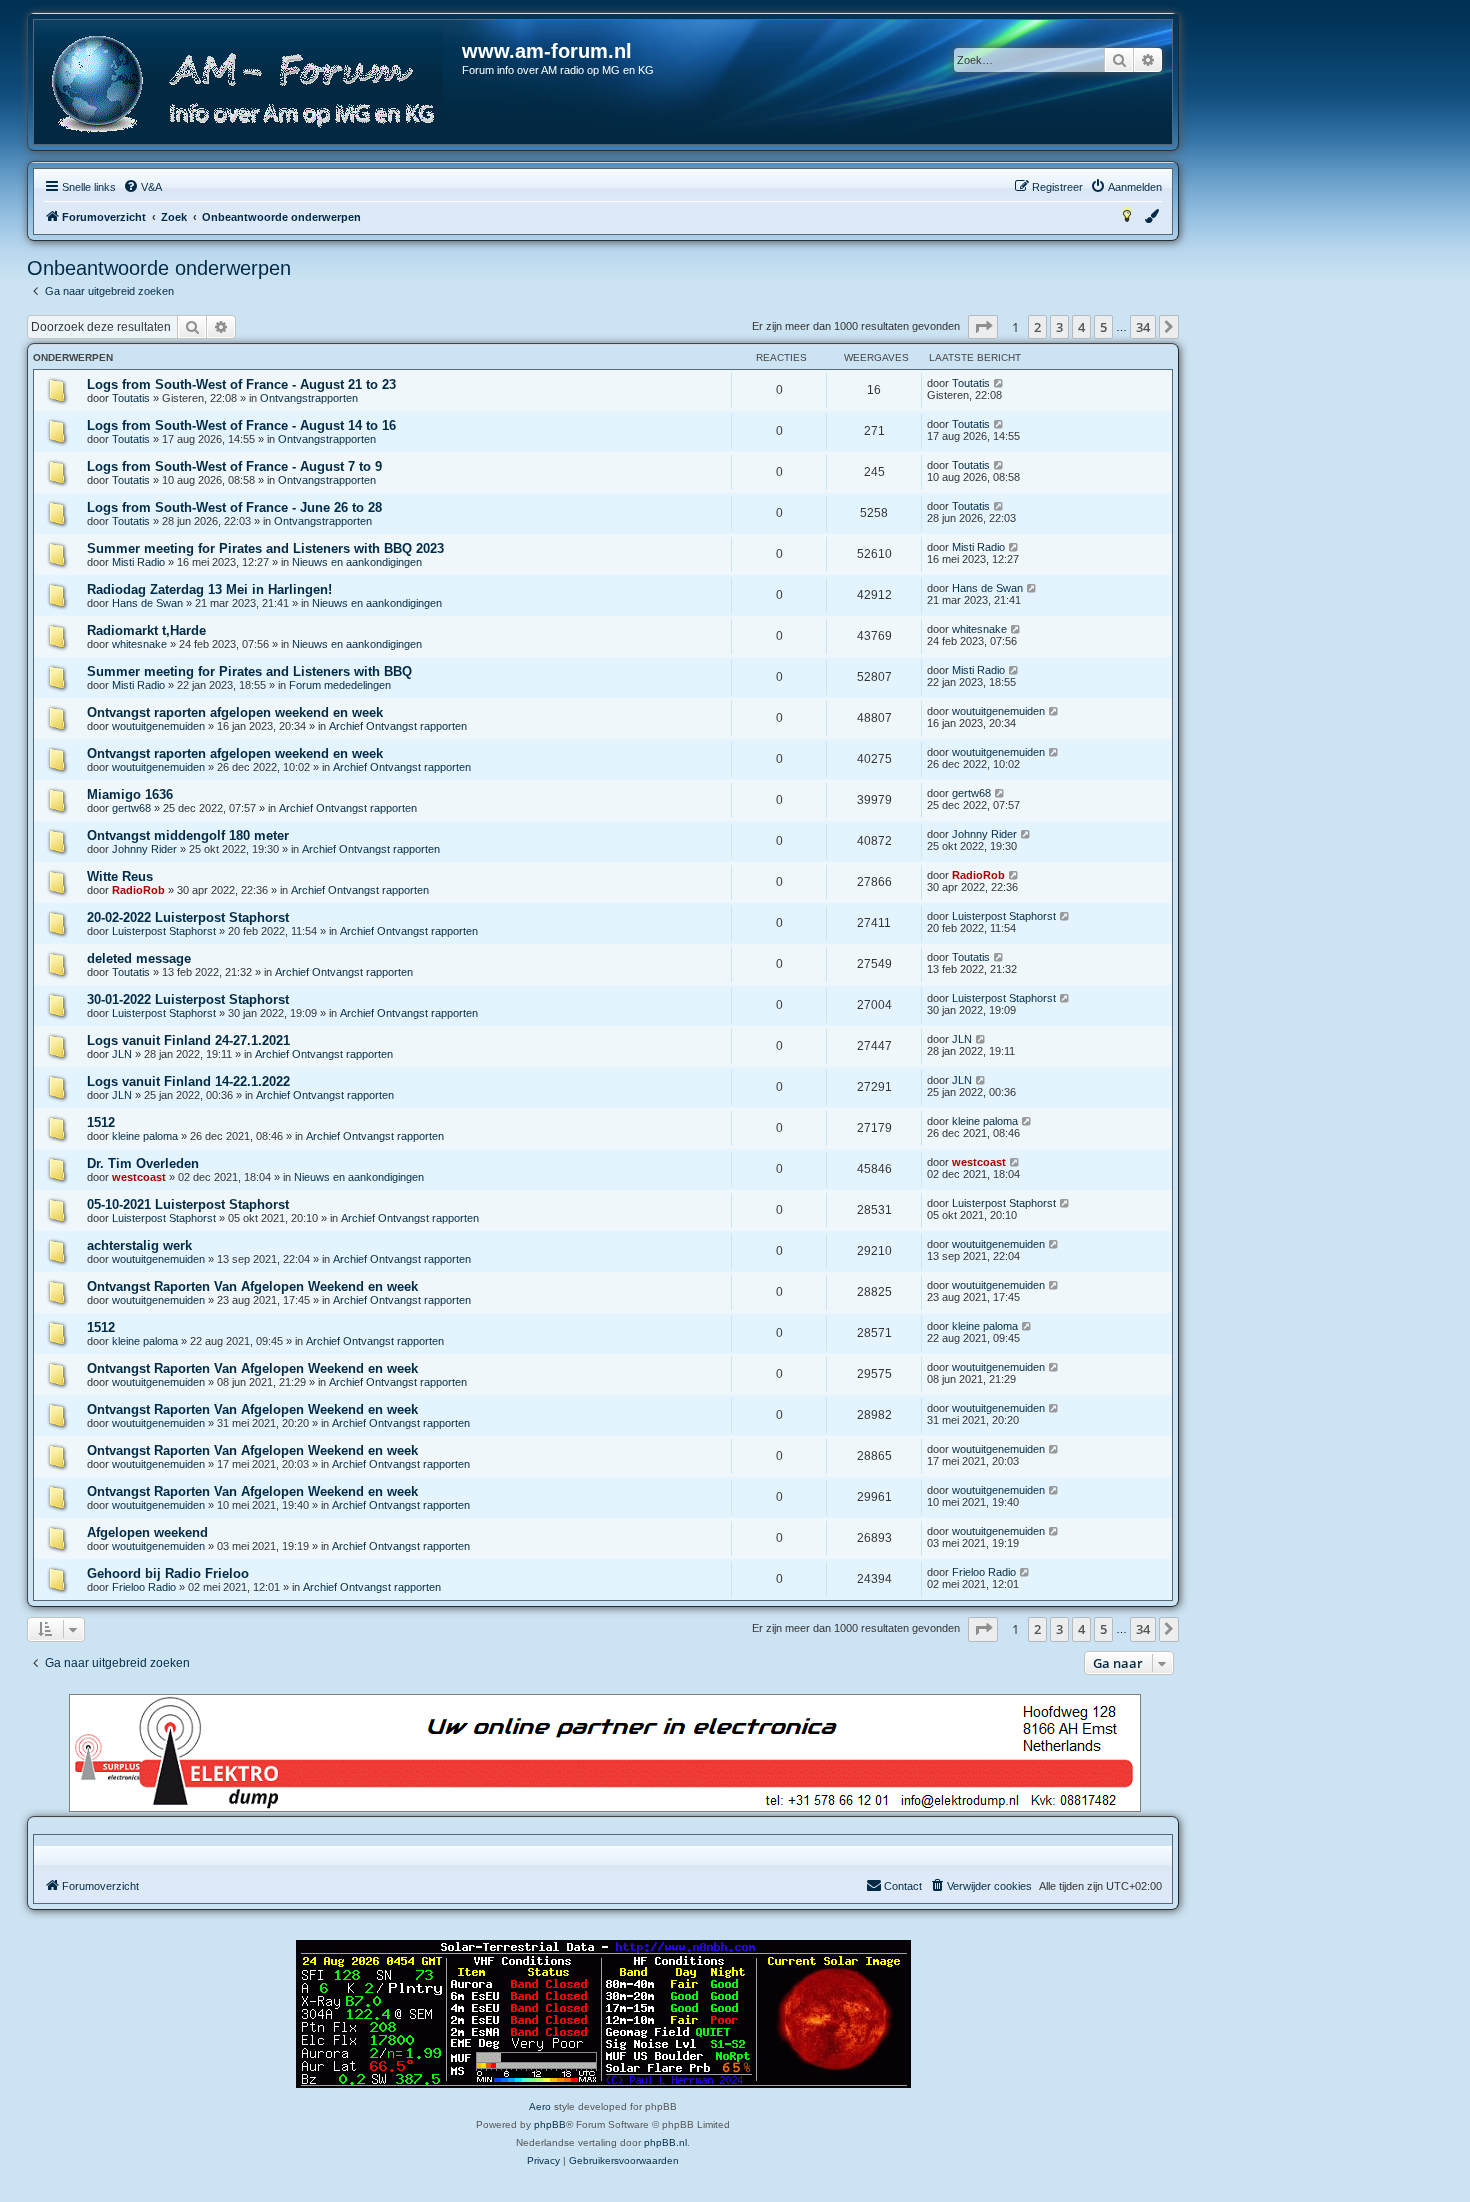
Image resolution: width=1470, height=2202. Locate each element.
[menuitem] (142, 187)
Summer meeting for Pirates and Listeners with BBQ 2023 (265, 548)
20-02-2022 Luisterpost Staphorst (188, 917)
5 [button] (1103, 327)
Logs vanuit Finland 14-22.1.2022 (188, 1081)
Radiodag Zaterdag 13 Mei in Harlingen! (209, 589)
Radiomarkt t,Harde (146, 630)
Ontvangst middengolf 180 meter (188, 835)
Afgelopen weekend (147, 1532)
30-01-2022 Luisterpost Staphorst (188, 999)
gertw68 (131, 808)
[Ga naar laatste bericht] (999, 383)
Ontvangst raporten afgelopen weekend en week (235, 712)
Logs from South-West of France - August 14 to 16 (241, 425)
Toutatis (131, 398)
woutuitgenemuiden (158, 726)
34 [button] (1143, 327)
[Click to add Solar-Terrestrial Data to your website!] (603, 2014)
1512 (101, 1122)
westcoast (139, 1177)
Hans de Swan (147, 603)
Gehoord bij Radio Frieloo (168, 1573)
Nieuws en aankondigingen (357, 562)
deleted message (139, 958)
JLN (122, 1054)
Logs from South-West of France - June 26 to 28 (234, 507)
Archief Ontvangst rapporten (398, 726)
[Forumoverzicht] (249, 84)
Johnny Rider (144, 849)
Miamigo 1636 (130, 794)
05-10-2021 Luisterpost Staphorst (188, 1204)
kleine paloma (145, 1136)
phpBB (550, 2124)
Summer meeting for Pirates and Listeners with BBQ (249, 671)
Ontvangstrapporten (309, 398)
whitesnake (139, 644)
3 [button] (1059, 327)
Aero (540, 2106)
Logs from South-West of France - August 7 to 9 (234, 466)
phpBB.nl (665, 2142)
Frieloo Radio (144, 1587)
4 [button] (1081, 327)
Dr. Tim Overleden (143, 1163)
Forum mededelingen (340, 685)
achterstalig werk (139, 1245)
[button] (983, 327)
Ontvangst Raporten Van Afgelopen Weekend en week (252, 1286)
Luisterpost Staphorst (164, 931)
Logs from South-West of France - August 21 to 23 (241, 384)
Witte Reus (120, 876)
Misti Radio (138, 562)
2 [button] (1037, 327)
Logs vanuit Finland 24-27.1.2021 (188, 1040)
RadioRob (138, 890)
